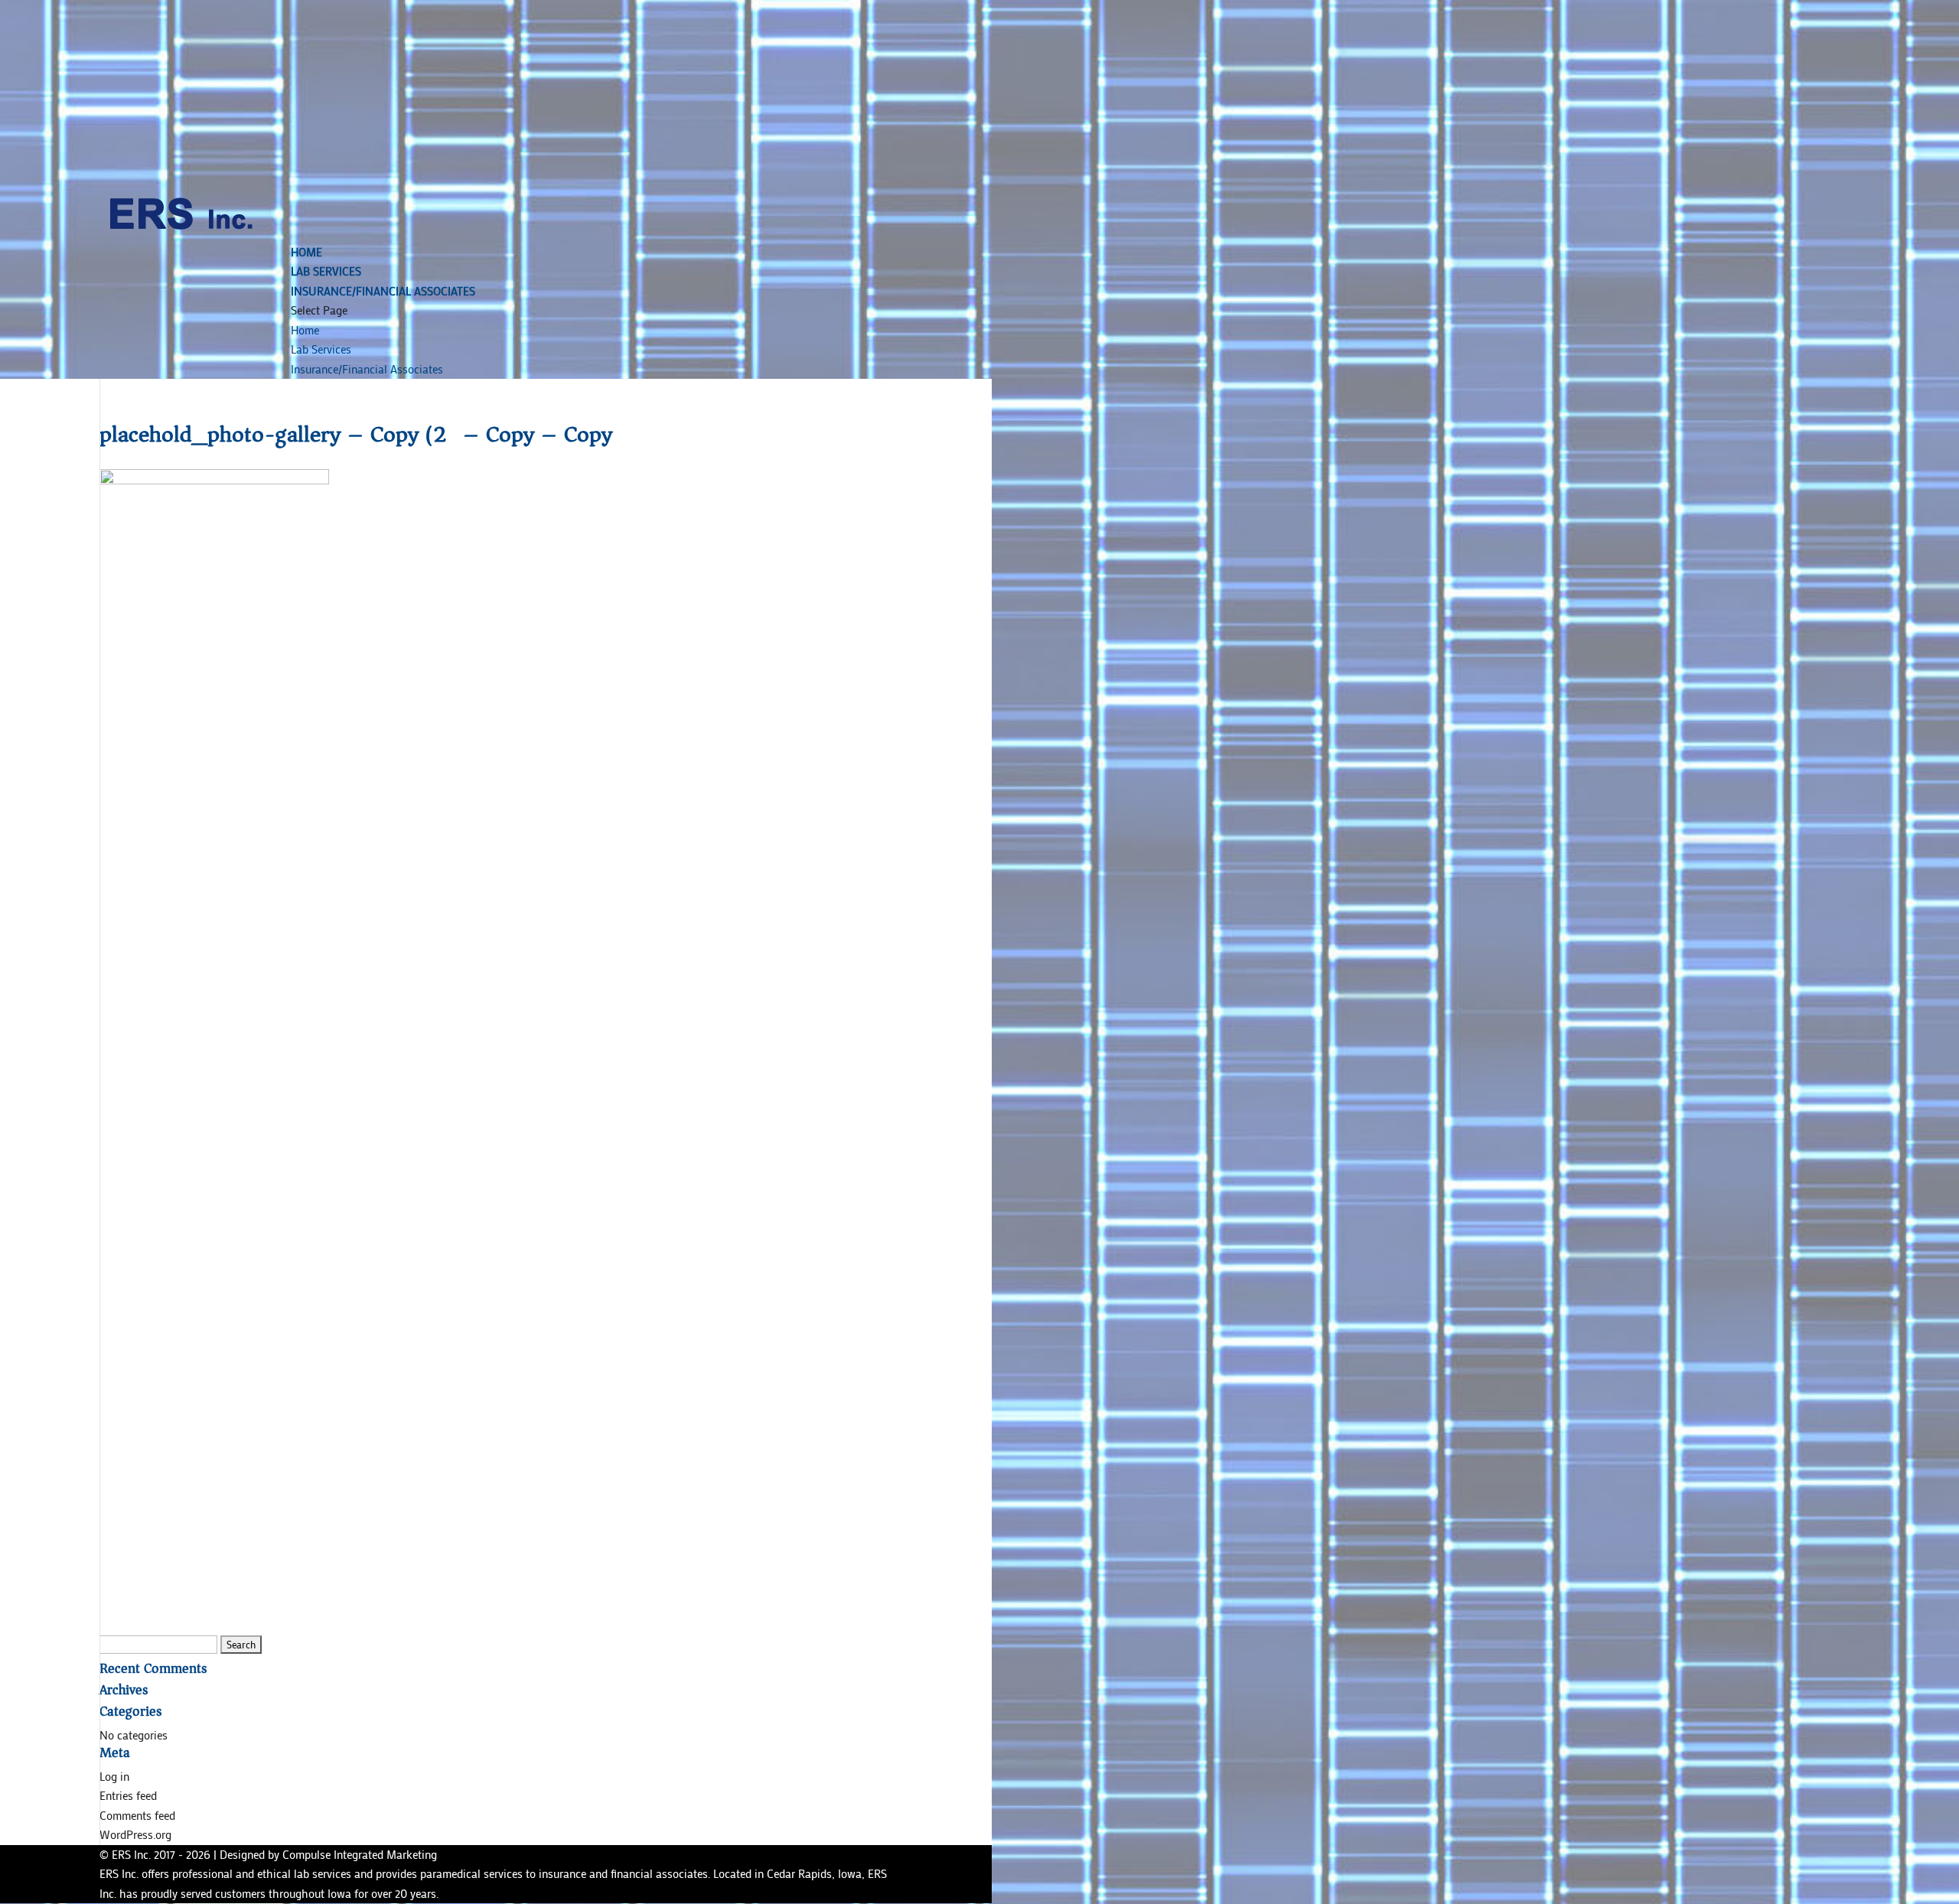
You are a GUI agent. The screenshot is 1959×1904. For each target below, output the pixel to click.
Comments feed (137, 1815)
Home (306, 252)
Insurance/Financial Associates (383, 291)
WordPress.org (135, 1834)
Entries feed (128, 1795)
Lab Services (326, 271)
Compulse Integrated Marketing (360, 1854)
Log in (114, 1776)
